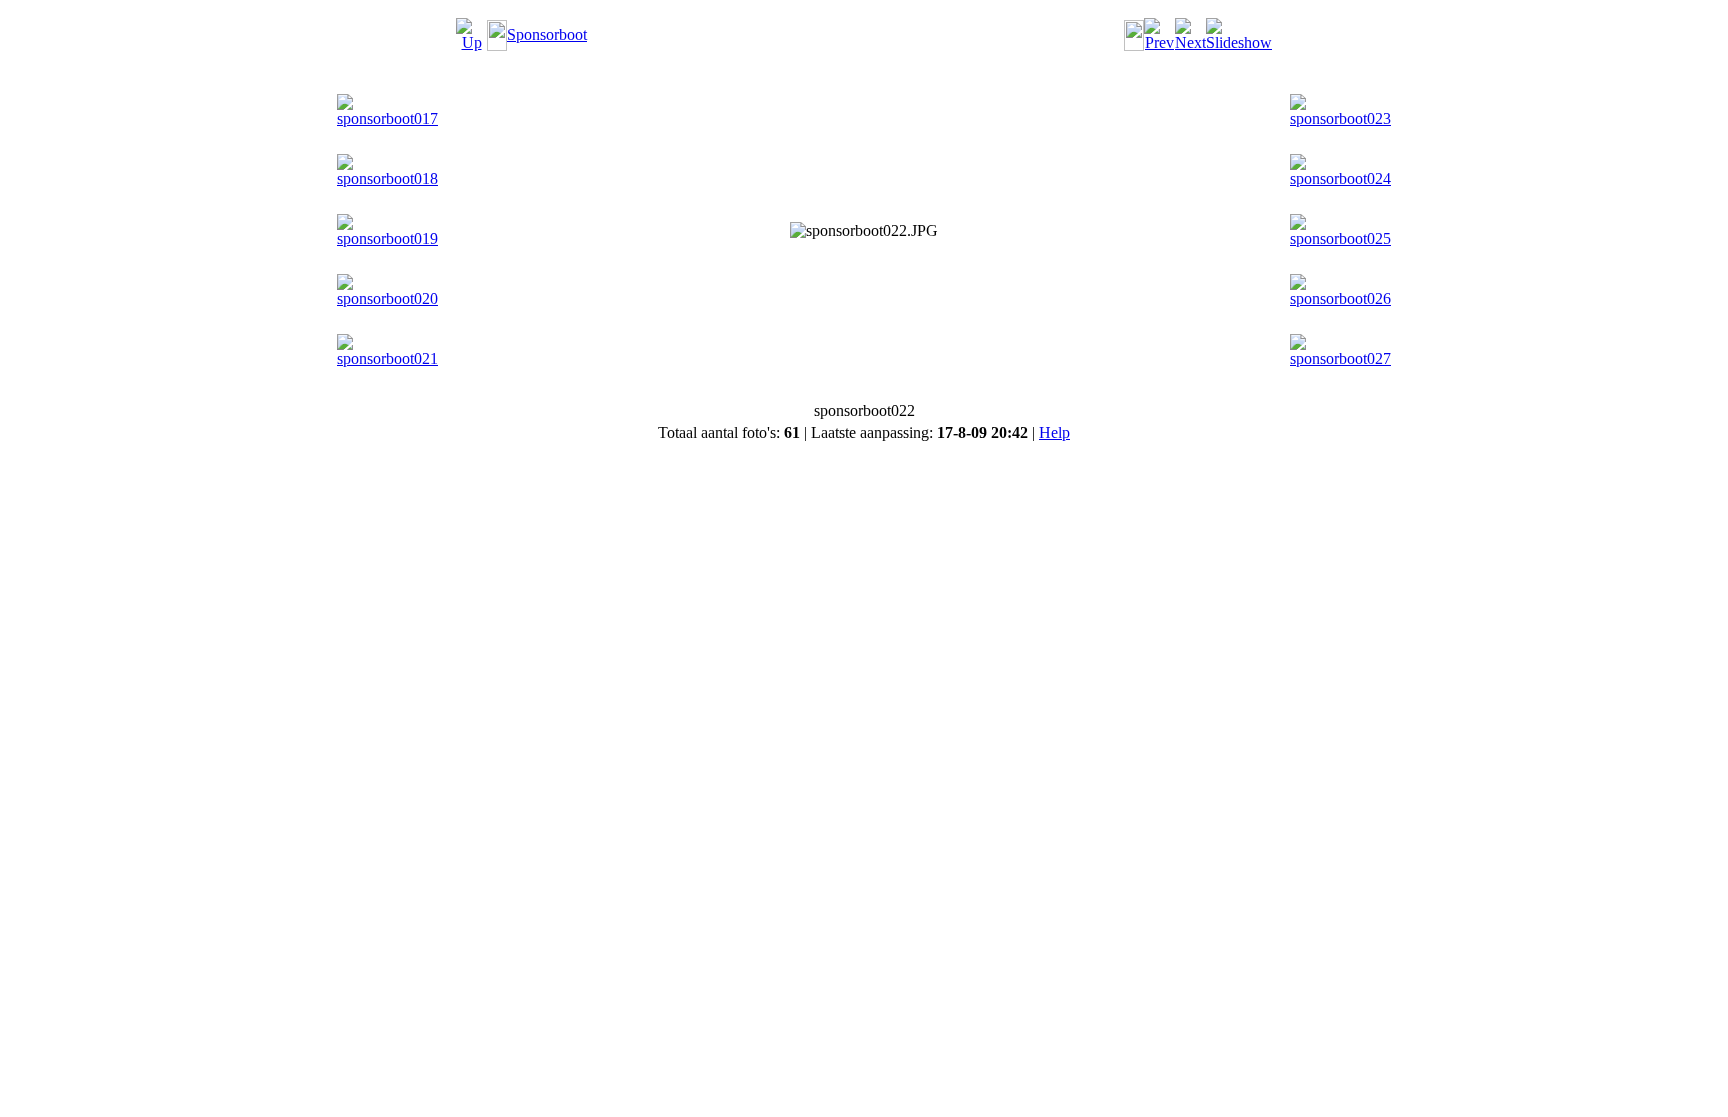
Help (1054, 432)
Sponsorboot (547, 34)
